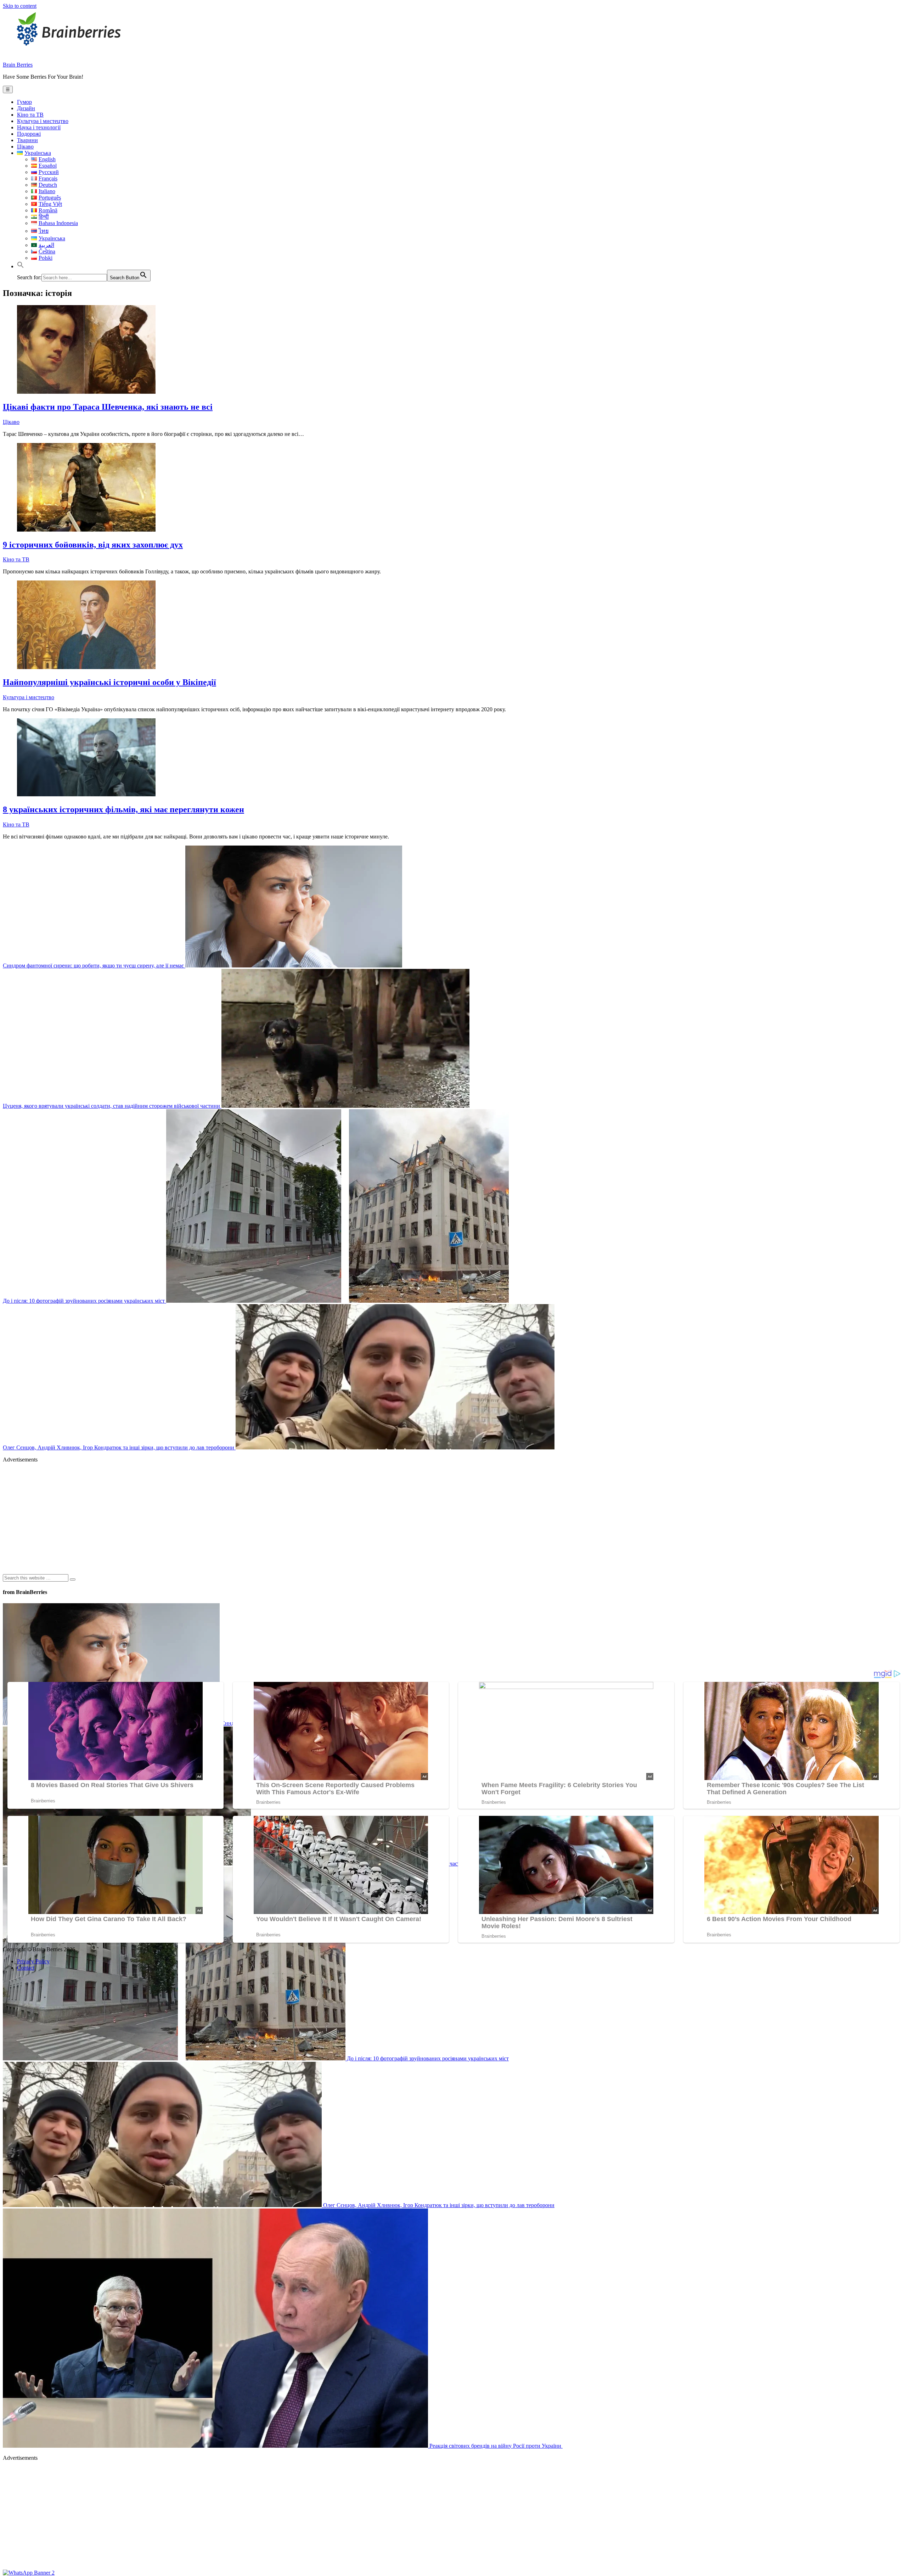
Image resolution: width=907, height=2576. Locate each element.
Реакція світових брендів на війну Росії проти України (495, 2446)
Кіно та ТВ (30, 115)
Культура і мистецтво (43, 121)
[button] (21, 266)
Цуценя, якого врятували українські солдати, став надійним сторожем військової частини (112, 1106)
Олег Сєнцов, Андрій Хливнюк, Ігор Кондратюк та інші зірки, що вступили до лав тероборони (119, 1447)
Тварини (27, 140)
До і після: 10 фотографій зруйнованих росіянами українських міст (84, 1301)
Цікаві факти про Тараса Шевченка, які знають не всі (108, 407)
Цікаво (25, 147)
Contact (26, 1968)
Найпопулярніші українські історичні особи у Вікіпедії (109, 682)
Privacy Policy (33, 1961)
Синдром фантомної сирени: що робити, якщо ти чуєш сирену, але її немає (94, 966)
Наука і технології (39, 127)
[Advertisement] (215, 1518)
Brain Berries (18, 65)
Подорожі (29, 134)
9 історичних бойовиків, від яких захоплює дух (93, 545)
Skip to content (20, 6)
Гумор (24, 102)
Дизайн (26, 108)
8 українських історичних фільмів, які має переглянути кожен (123, 809)
